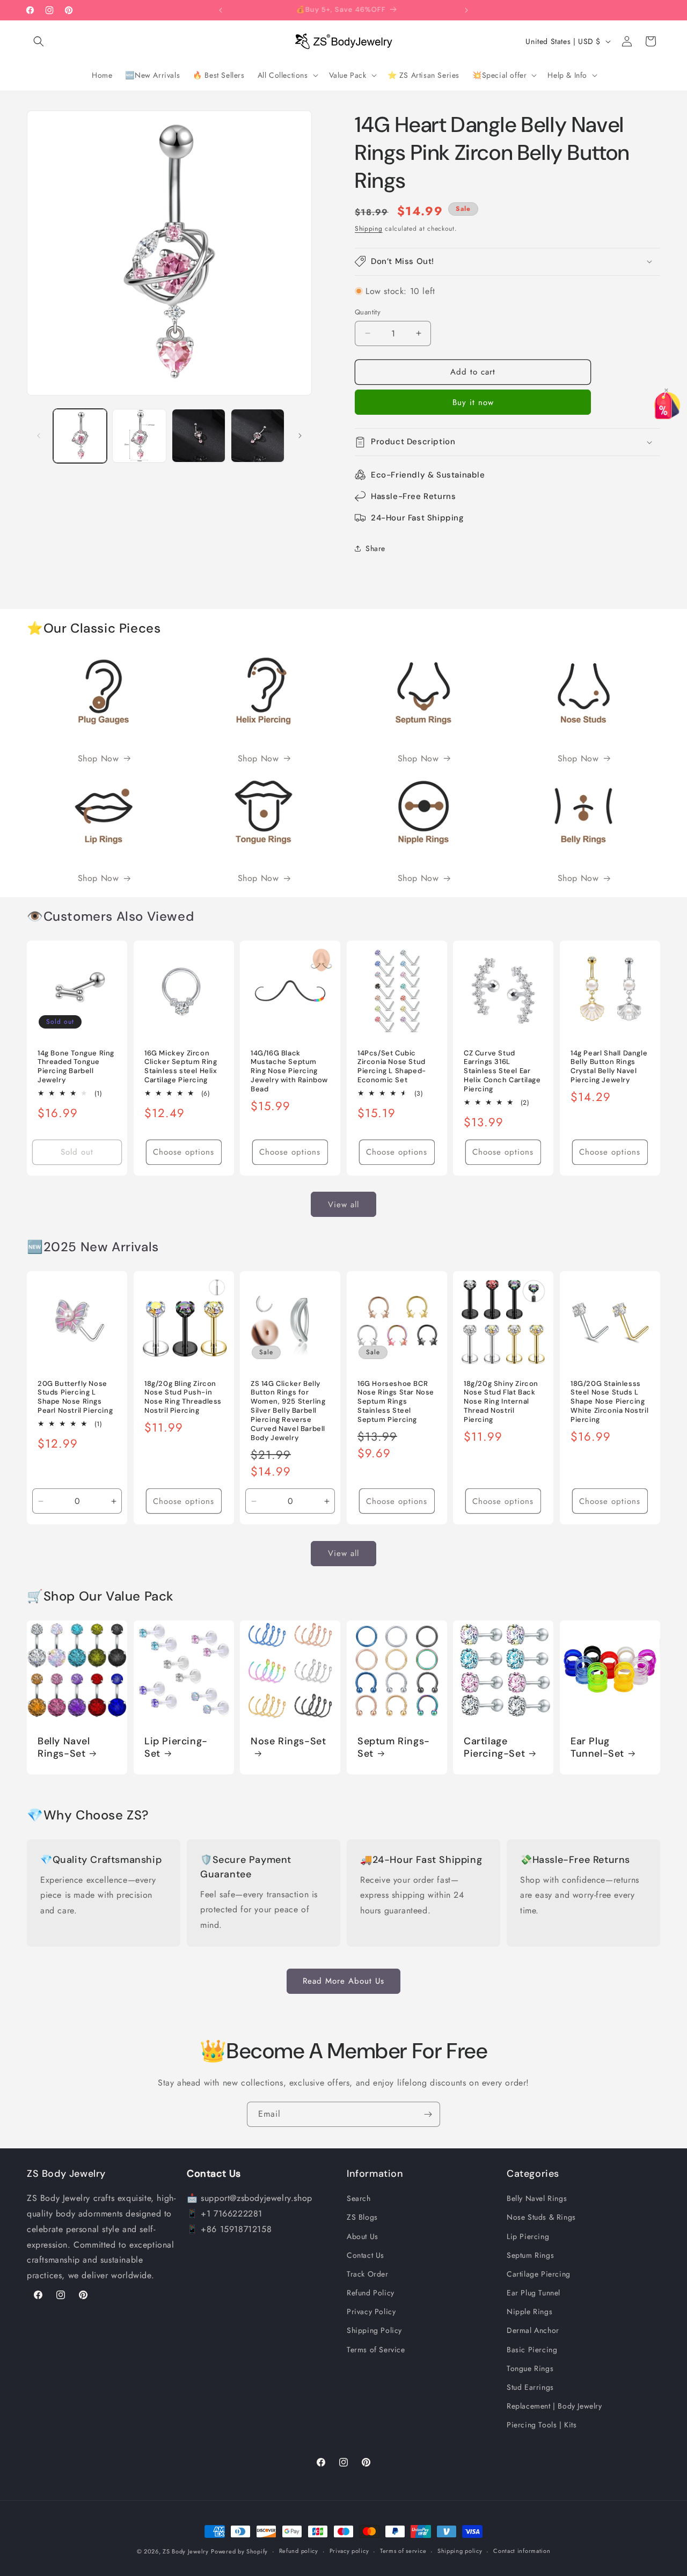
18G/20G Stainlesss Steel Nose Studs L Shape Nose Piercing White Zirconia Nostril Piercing (609, 1402)
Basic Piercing (532, 2350)
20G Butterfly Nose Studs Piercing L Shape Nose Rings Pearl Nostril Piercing (75, 1397)
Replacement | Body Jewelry (554, 2406)
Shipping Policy (374, 2330)
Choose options (184, 1152)
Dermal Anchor (533, 2330)
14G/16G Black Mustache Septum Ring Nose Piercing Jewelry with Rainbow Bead (289, 1072)
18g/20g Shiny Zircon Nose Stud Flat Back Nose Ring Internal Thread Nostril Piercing (501, 1402)
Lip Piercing (528, 2236)
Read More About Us (343, 1981)
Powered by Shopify (239, 2551)
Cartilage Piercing (539, 2274)
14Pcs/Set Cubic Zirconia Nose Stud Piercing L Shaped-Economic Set (392, 1067)
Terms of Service (376, 2350)
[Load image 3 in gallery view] (199, 436)
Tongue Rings (530, 2368)
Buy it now (473, 402)
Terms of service (403, 2551)
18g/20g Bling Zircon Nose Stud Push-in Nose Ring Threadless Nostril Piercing (183, 1397)
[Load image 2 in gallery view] (139, 436)
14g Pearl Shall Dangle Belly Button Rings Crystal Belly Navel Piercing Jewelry (609, 1067)
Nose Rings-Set (288, 1741)
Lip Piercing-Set (176, 1747)
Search (359, 2198)
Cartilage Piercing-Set (494, 1747)
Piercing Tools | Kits (542, 2425)
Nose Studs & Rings (541, 2217)
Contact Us (366, 2255)
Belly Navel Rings (537, 2198)
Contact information (522, 2551)
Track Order (368, 2274)
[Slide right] (300, 436)
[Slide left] (39, 436)
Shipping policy (460, 2551)
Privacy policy (349, 2551)
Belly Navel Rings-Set (64, 1747)
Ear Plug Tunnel (533, 2293)
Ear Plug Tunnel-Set (597, 1747)
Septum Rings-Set (394, 1747)
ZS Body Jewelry (186, 2551)
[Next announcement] (466, 10)
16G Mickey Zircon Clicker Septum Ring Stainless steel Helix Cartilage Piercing (181, 1067)
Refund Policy (371, 2293)
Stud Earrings (530, 2387)
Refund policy (299, 2551)
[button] (39, 41)
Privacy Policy (371, 2311)
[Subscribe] (428, 2114)
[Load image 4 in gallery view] (258, 436)
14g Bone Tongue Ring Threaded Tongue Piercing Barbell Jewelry (76, 1067)
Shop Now (98, 758)
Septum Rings (530, 2255)
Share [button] (375, 548)
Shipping (369, 229)
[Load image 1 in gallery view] (80, 436)
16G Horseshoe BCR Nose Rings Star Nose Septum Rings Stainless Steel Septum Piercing (396, 1402)
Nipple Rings (529, 2311)
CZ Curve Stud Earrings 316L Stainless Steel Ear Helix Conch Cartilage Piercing (502, 1072)
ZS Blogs (362, 2217)
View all (343, 1204)
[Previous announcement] (221, 10)
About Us (363, 2236)
